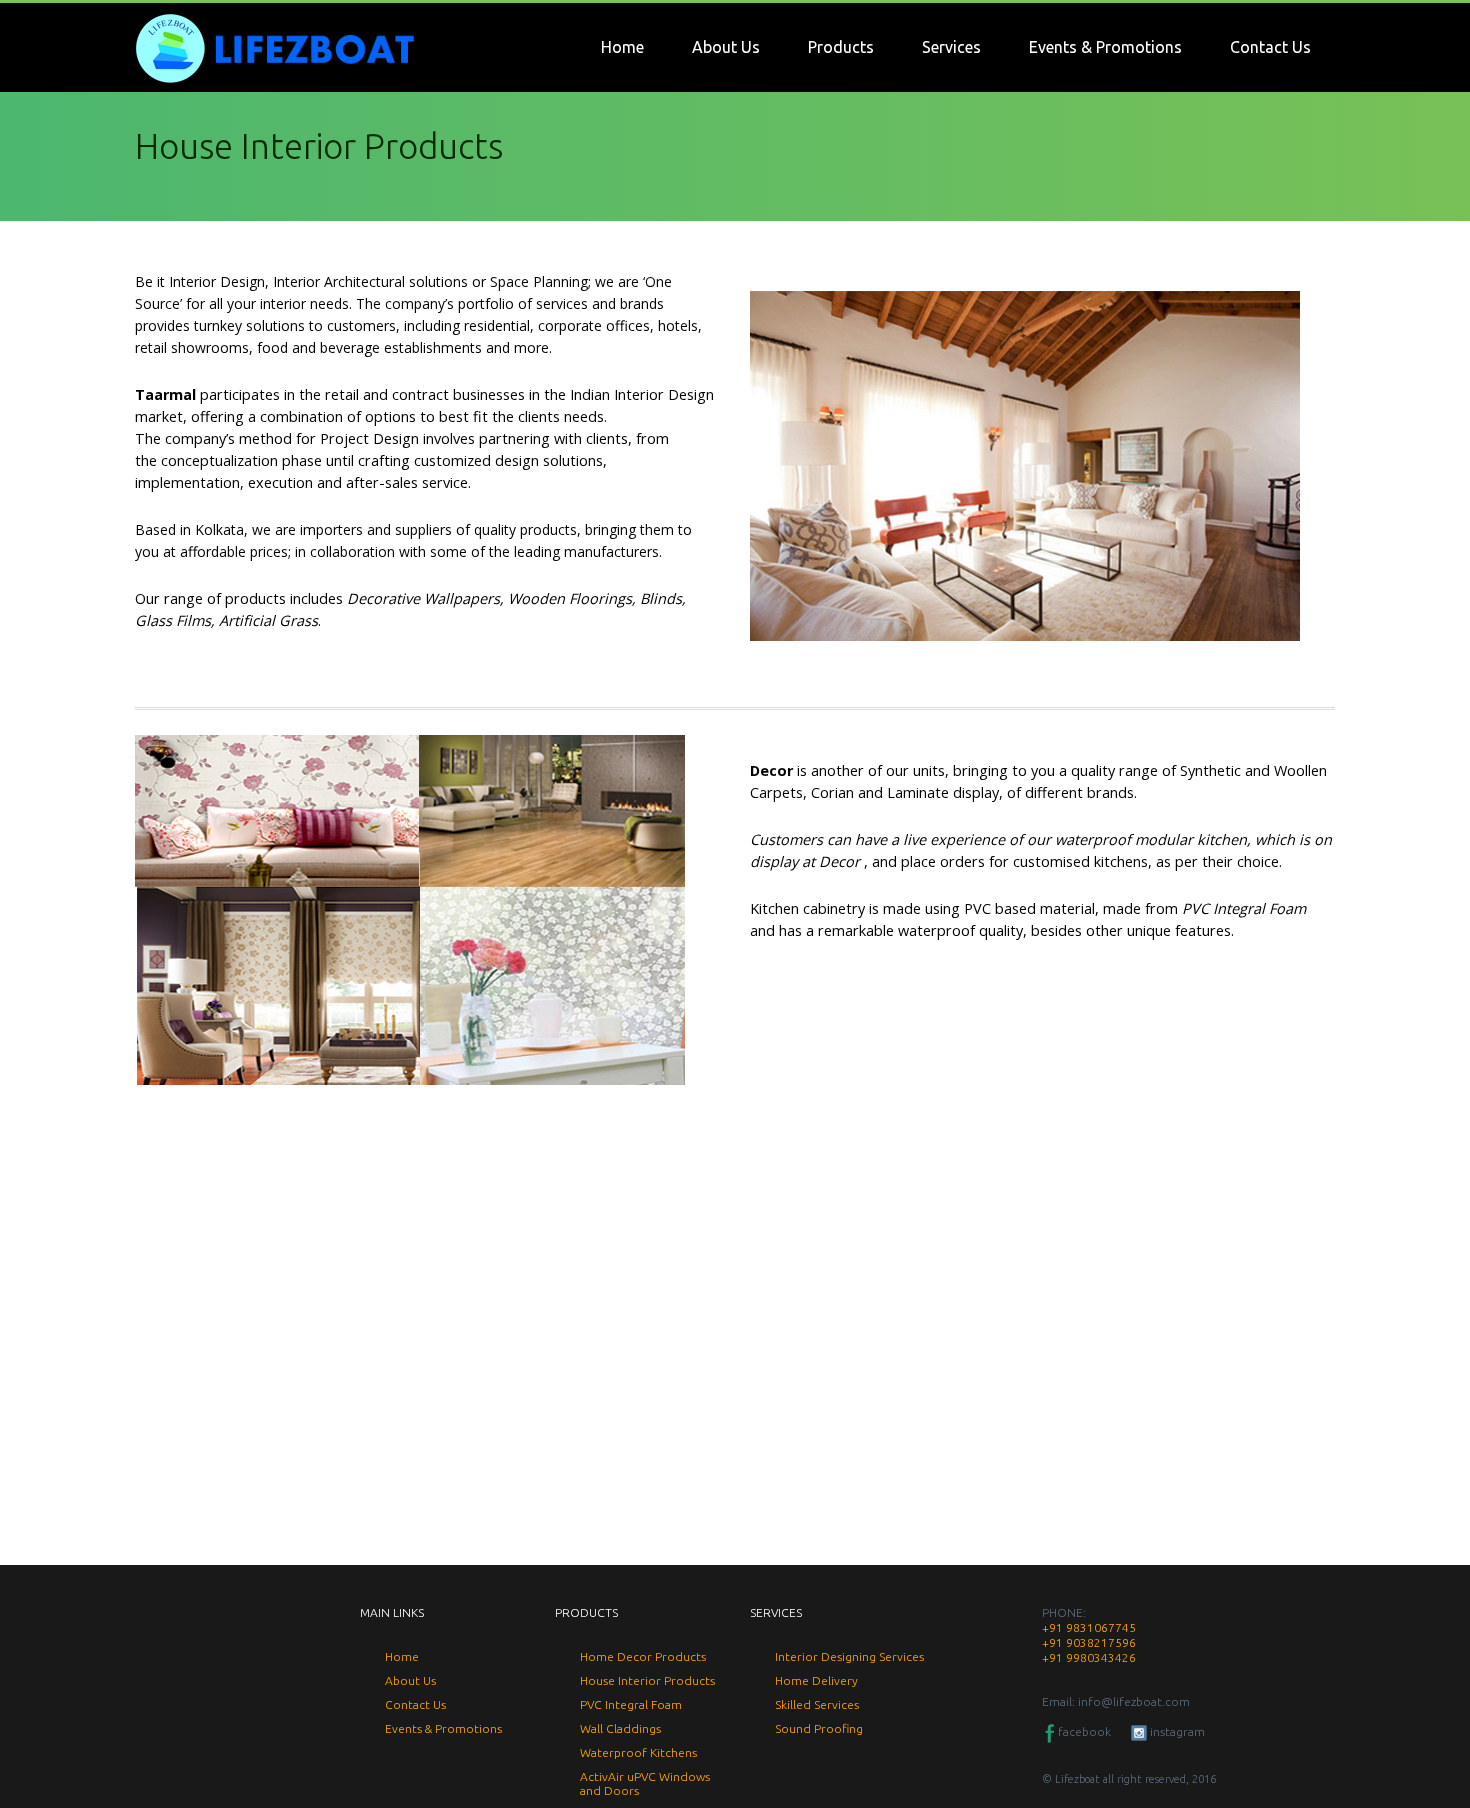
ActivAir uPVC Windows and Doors (645, 1783)
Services (951, 47)
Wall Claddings (620, 1728)
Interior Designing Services (849, 1656)
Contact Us (1270, 47)
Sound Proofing (819, 1728)
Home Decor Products (643, 1656)
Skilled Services (817, 1704)
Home (622, 47)
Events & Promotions (1105, 47)
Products (841, 47)
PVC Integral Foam (631, 1704)
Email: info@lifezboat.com (1116, 1701)
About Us (726, 47)
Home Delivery (816, 1680)
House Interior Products (647, 1680)
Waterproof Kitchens (638, 1752)
